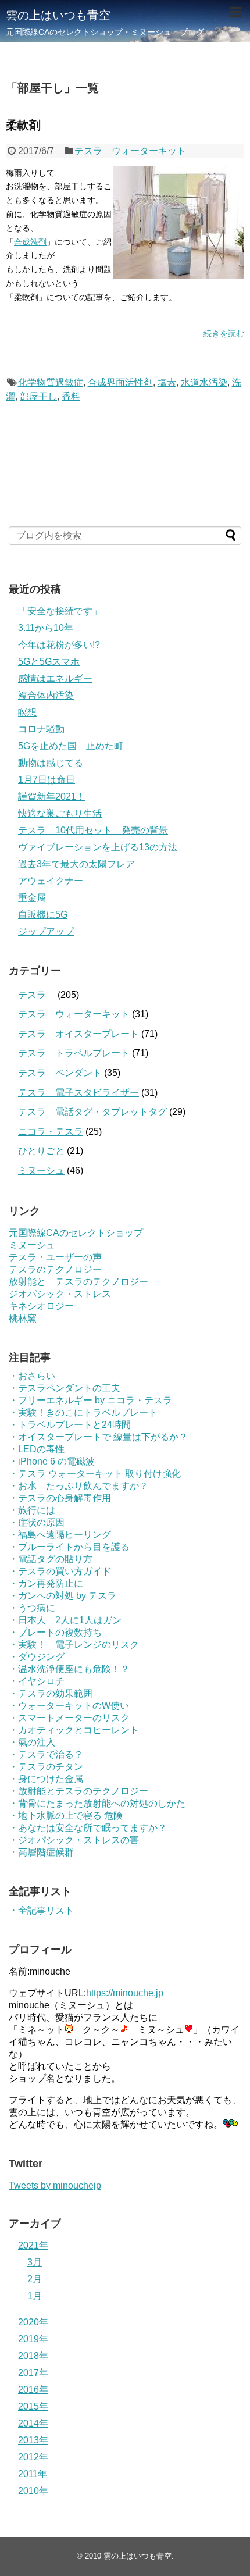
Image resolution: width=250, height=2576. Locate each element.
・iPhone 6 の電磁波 (52, 1461)
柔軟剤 (23, 125)
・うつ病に (32, 1608)
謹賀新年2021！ (52, 797)
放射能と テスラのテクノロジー (78, 1282)
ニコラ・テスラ (51, 1132)
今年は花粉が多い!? (59, 645)
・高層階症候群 (41, 1852)
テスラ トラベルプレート (74, 1053)
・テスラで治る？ (46, 1754)
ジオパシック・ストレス (60, 1294)
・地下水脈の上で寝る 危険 (66, 1816)
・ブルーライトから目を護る (69, 1547)
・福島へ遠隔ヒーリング (60, 1535)
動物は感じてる (51, 763)
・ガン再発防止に (46, 1583)
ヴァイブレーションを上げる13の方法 (98, 847)
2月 (35, 2279)
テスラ (37, 995)
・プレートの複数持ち (55, 1632)
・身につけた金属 (46, 1779)
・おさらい (32, 1376)
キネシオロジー (41, 1306)
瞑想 (27, 712)
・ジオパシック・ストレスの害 (74, 1840)
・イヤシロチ (37, 1681)
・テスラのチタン (46, 1767)
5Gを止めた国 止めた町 (71, 746)
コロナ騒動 (41, 729)
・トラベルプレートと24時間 (70, 1425)
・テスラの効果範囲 (51, 1693)
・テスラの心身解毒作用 (60, 1498)
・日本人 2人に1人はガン (65, 1620)
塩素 (167, 382)
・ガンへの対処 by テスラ (63, 1596)
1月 (35, 2296)
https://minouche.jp (125, 1993)
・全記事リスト (41, 1910)
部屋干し (38, 396)
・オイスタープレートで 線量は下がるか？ (98, 1437)
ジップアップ (46, 931)
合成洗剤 (30, 242)
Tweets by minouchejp (55, 2185)
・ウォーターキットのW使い (69, 1706)
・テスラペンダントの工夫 (65, 1388)
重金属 (32, 898)
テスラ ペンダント (60, 1073)
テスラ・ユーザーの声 (55, 1257)
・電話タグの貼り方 (51, 1559)
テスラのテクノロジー (55, 1269)
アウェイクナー (51, 881)
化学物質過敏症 (51, 382)
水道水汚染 (204, 382)
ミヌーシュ (41, 1171)
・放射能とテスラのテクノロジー (78, 1791)
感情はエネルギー (55, 678)
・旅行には (32, 1510)
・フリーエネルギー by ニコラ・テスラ (90, 1400)
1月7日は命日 (47, 780)
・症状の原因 (37, 1522)
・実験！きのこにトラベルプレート (83, 1412)
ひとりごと (41, 1151)
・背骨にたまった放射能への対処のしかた (97, 1803)
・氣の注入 (32, 1742)
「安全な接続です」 (60, 611)
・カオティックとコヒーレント (74, 1730)
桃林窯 (23, 1318)
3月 (35, 2262)
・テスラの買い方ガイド (60, 1571)
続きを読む (224, 333)
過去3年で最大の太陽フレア (76, 864)
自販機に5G (43, 915)
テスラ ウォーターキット (130, 151)
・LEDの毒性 (37, 1449)
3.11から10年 (46, 628)
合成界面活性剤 (120, 382)
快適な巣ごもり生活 (60, 813)
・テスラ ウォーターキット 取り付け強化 (95, 1474)
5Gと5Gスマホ (49, 662)
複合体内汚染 (46, 695)
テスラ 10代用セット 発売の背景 (93, 830)
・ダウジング (37, 1657)
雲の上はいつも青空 (58, 15)
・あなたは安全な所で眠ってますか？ (88, 1828)
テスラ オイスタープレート (78, 1034)
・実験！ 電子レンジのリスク (74, 1645)
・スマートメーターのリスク (69, 1718)
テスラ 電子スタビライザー (78, 1093)
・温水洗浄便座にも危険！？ (69, 1669)
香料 (71, 396)
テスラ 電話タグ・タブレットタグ (92, 1112)
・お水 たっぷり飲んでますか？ (78, 1486)
